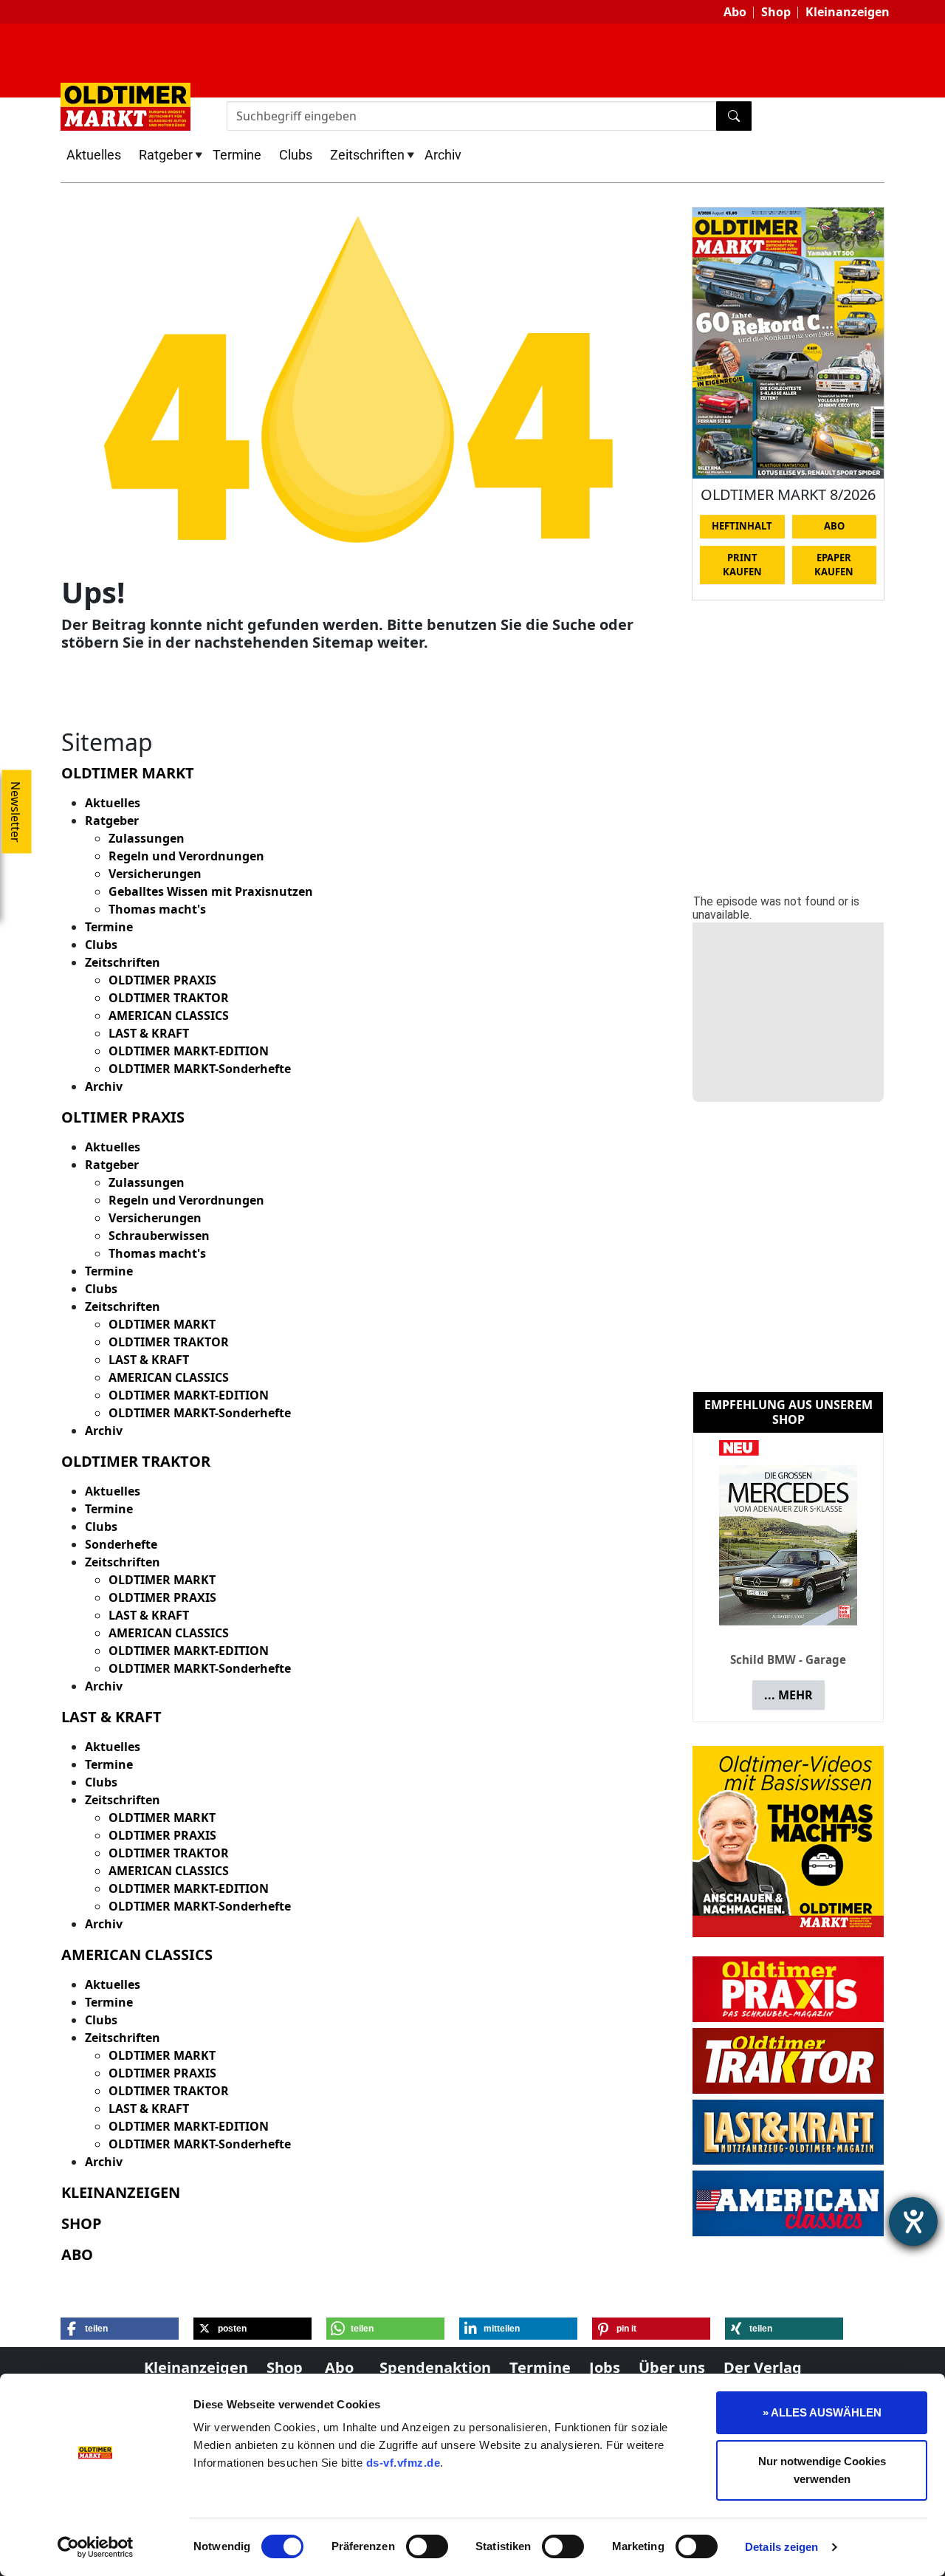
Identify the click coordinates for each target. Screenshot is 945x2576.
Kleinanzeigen (848, 12)
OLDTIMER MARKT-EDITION (189, 1051)
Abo (735, 12)
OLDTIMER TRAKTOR (169, 998)
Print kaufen (742, 565)
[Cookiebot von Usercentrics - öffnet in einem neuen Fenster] (96, 2547)
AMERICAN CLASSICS (169, 1015)
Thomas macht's (157, 909)
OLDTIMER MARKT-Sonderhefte (200, 1069)
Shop (776, 12)
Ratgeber (166, 155)
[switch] (427, 2546)
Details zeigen (781, 2547)
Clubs (296, 155)
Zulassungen (147, 838)
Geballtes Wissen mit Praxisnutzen (211, 891)
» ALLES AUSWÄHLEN (822, 2412)
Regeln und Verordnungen (186, 856)
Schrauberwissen (159, 1236)
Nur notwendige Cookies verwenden (822, 2470)
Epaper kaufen (834, 565)
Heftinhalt (742, 526)
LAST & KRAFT (149, 1033)
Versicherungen (155, 874)
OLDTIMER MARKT (162, 1324)
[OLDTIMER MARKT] (126, 106)
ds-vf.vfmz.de (403, 2463)
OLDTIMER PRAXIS (162, 980)
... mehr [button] (788, 1695)
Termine (237, 155)
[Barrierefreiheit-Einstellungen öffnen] (913, 2222)
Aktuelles (94, 155)
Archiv (443, 155)
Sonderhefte (121, 1544)
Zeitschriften (367, 155)
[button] (120, 2329)
